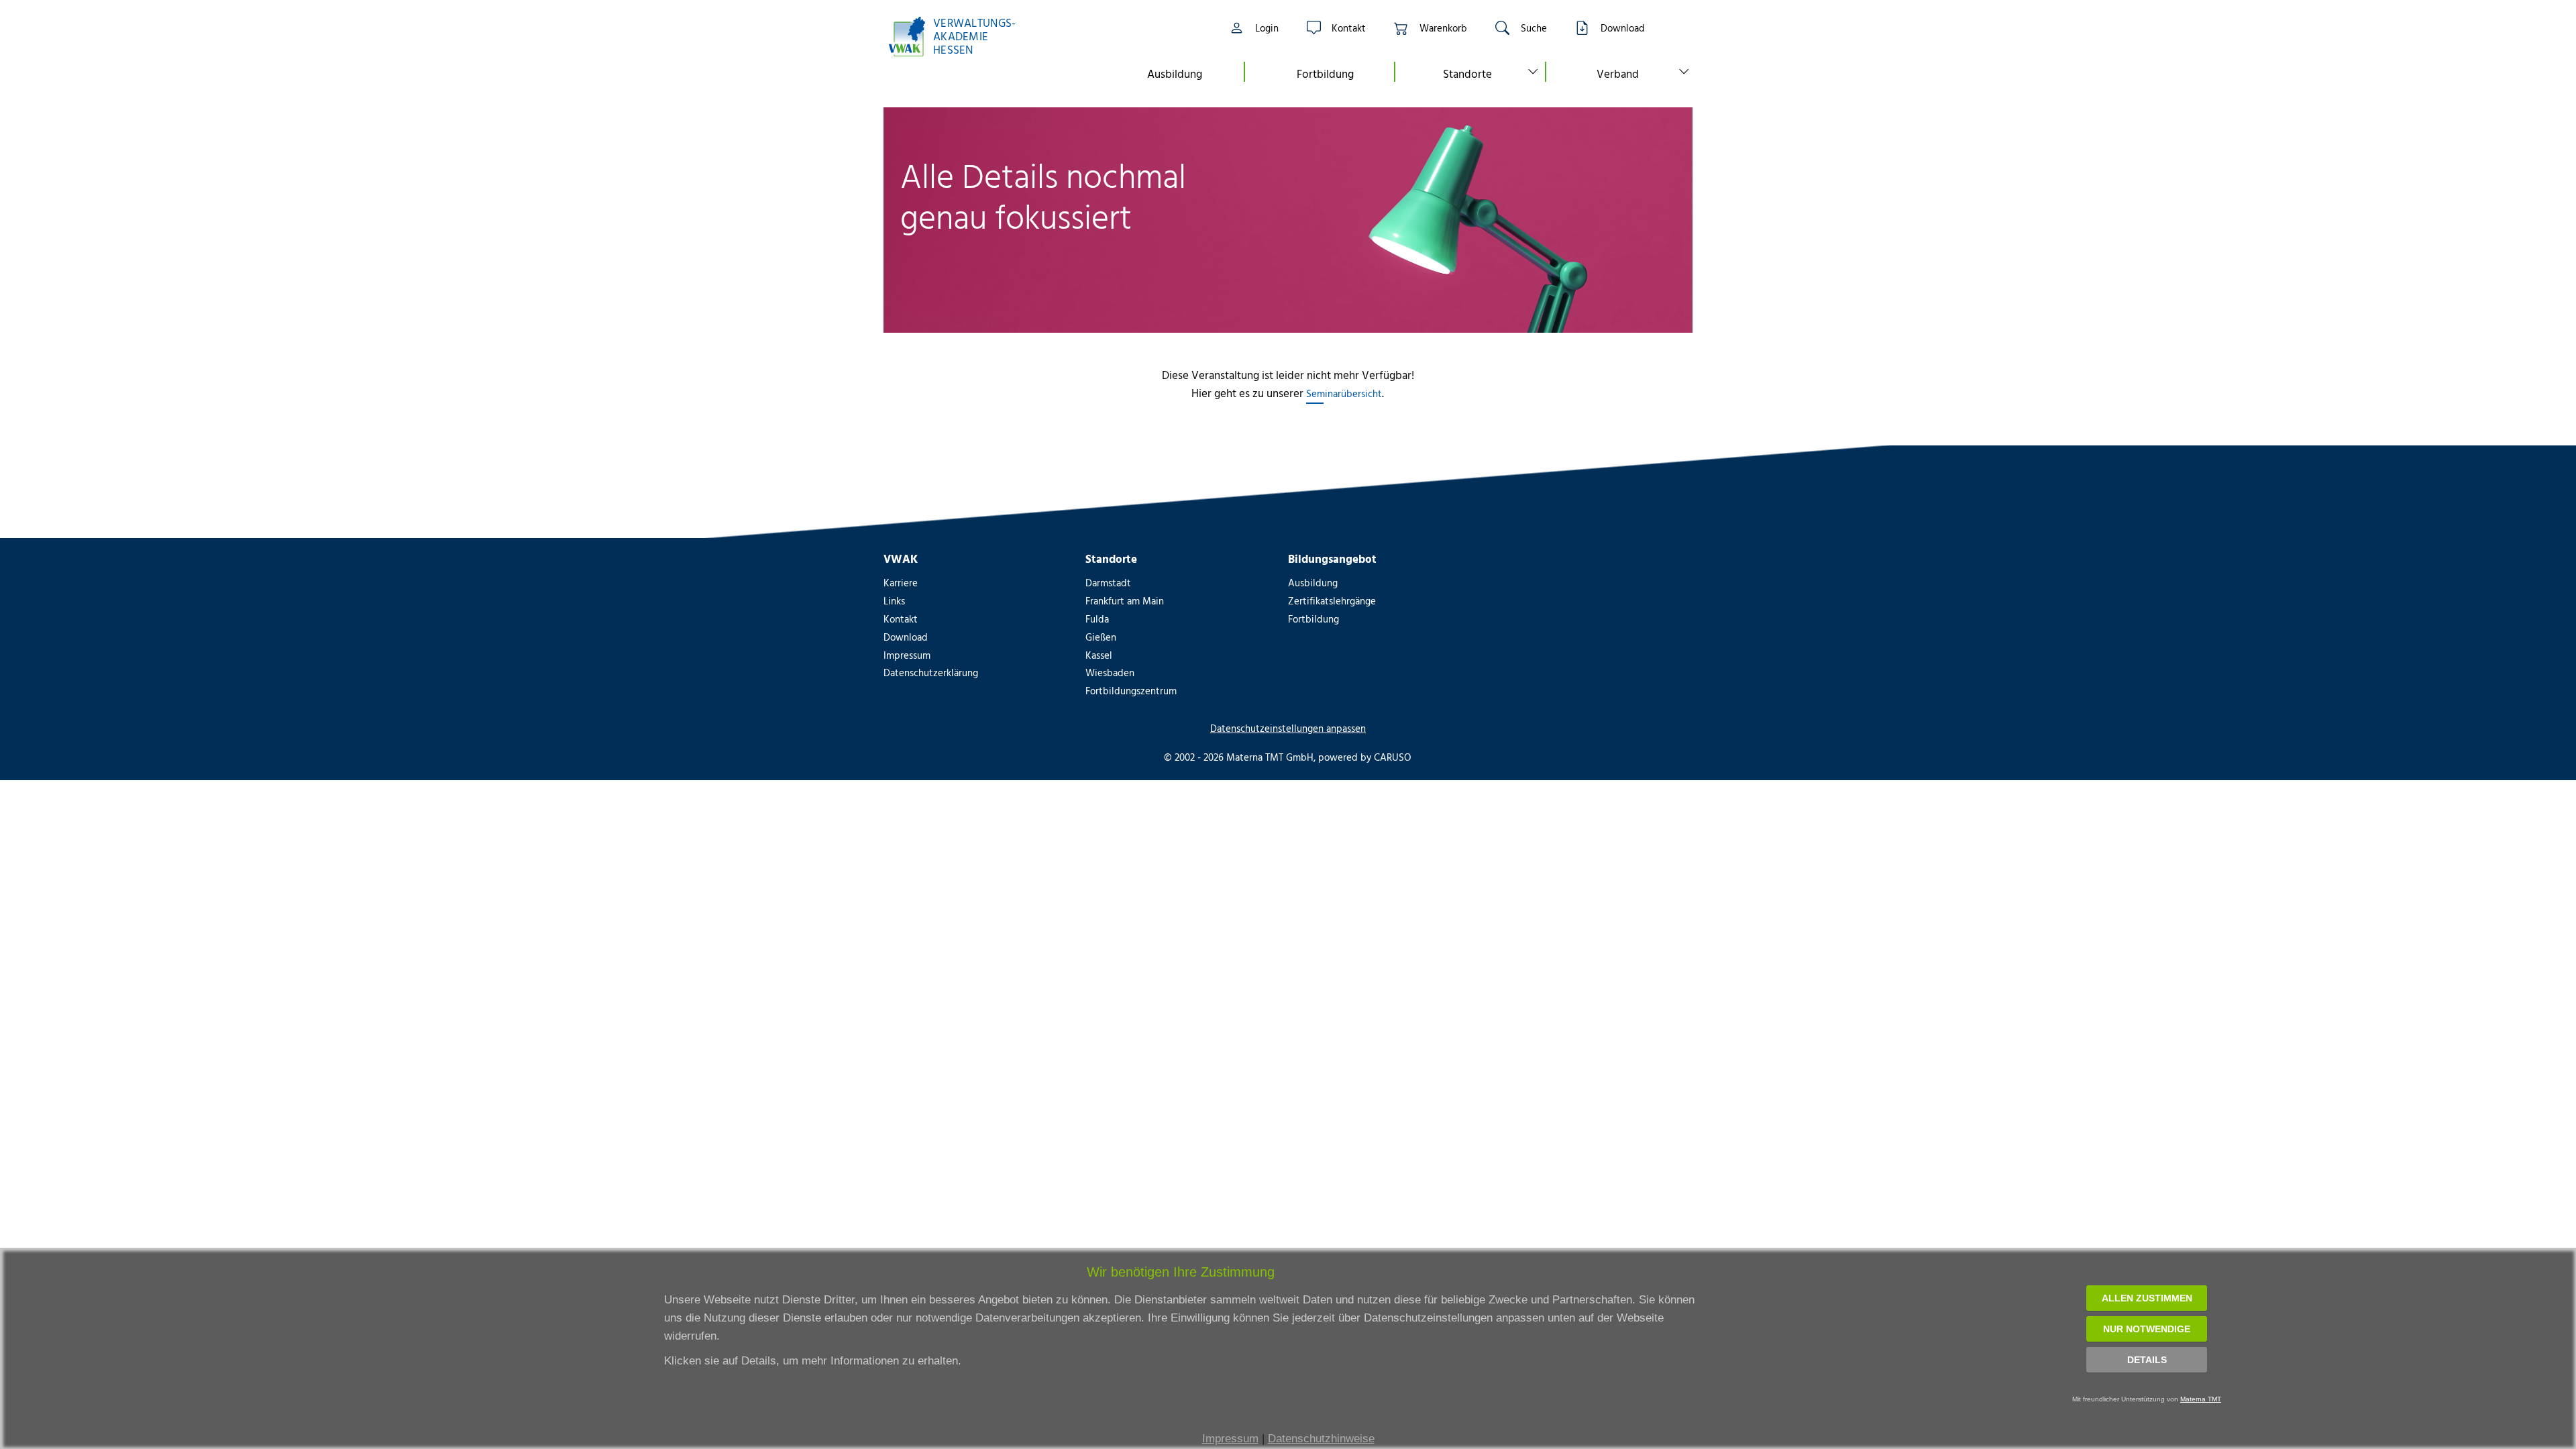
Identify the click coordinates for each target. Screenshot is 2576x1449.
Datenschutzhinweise (1321, 1439)
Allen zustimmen (2147, 1298)
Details (2147, 1360)
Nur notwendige (2147, 1329)
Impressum (1230, 1439)
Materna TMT (2201, 1399)
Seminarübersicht (1344, 393)
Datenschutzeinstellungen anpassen (1288, 729)
